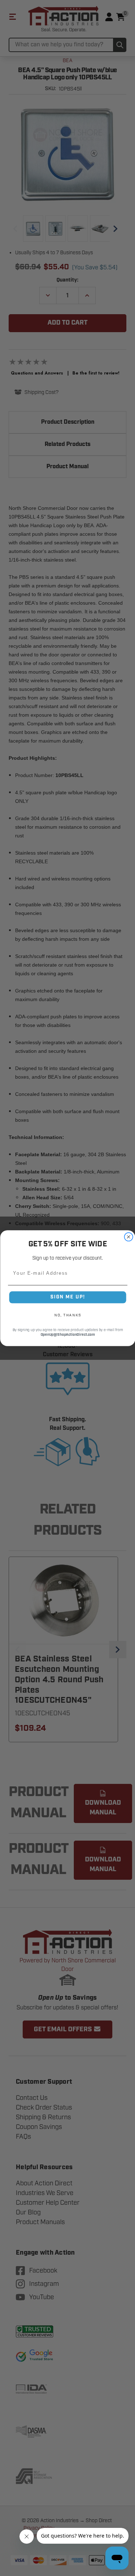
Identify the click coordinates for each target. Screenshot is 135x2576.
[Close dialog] (129, 1237)
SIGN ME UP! (68, 1297)
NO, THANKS (67, 1315)
